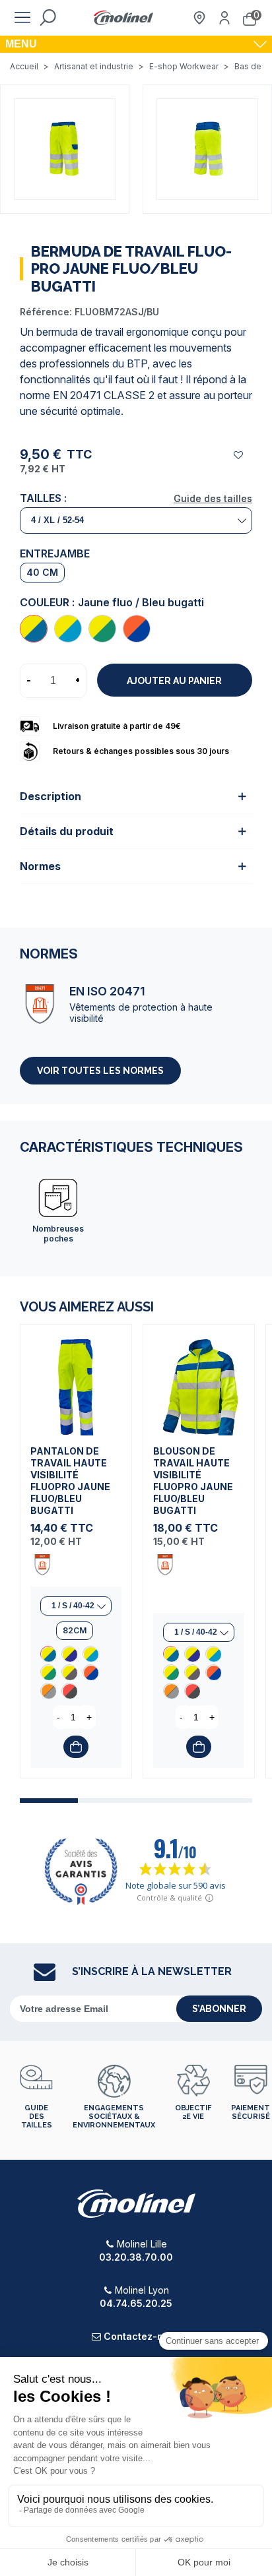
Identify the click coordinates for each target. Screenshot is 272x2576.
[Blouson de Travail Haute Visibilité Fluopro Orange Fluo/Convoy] (171, 1691)
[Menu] (22, 18)
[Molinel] (123, 18)
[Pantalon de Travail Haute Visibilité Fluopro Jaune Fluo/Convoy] (69, 1672)
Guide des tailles (213, 498)
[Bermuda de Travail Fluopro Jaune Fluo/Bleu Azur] (68, 629)
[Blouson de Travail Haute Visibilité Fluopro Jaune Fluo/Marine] (192, 1654)
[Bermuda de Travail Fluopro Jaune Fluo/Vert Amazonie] (102, 629)
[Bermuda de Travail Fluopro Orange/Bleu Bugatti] (137, 629)
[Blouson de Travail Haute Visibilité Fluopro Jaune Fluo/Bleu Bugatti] (199, 1380)
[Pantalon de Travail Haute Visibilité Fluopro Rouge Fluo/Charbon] (69, 1691)
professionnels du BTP (93, 363)
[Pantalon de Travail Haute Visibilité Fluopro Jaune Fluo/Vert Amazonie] (48, 1672)
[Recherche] (48, 18)
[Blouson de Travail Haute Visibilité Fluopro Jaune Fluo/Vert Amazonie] (171, 1672)
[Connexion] (224, 18)
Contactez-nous (142, 2336)
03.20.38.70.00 (136, 2257)
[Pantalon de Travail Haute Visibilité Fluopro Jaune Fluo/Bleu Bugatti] (76, 1380)
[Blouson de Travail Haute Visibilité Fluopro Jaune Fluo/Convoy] (192, 1672)
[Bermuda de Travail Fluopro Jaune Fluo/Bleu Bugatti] (34, 629)
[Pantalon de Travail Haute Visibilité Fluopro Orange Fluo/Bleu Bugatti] (90, 1672)
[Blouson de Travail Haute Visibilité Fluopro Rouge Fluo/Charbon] (192, 1691)
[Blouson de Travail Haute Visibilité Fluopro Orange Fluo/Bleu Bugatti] (213, 1672)
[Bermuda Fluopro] (65, 148)
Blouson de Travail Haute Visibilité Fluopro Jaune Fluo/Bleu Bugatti (193, 1481)
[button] (49, 1801)
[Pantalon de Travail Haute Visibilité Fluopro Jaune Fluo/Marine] (69, 1654)
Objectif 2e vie (193, 2112)
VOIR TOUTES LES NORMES (100, 1071)
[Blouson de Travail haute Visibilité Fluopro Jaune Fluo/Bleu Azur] (213, 1654)
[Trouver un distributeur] (199, 18)
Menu (21, 44)
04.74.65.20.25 (136, 2303)
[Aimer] (239, 455)
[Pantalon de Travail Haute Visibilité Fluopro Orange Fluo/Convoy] (48, 1691)
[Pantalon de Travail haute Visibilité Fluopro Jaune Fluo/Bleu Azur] (90, 1654)
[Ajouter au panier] (76, 1747)
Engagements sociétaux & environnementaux (114, 2117)
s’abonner (219, 2009)
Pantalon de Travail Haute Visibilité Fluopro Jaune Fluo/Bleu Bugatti (70, 1481)
